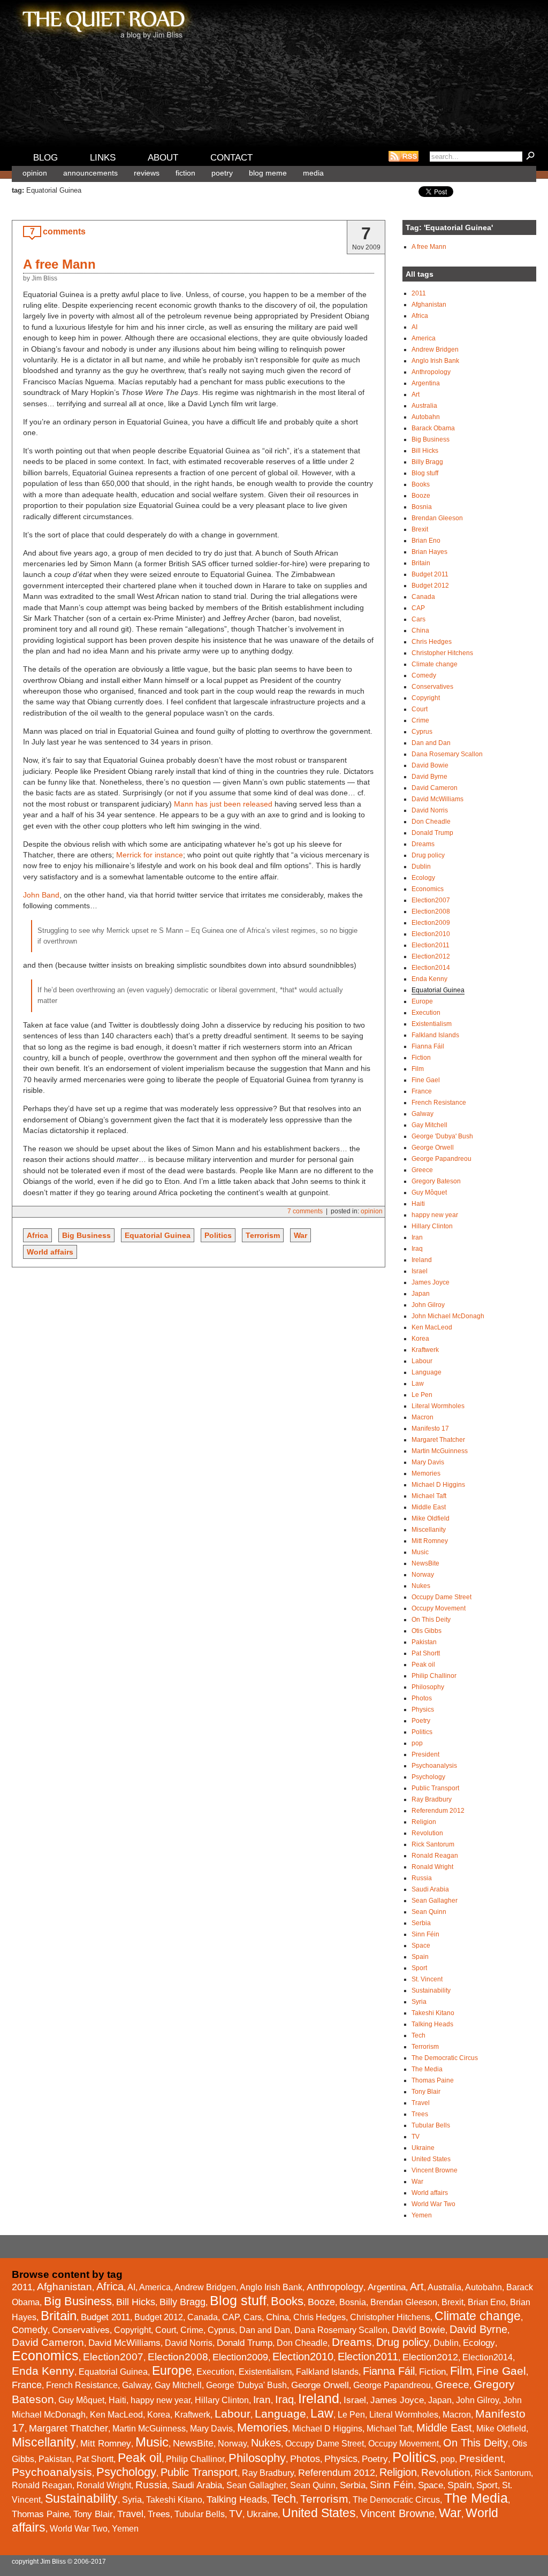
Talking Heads (432, 2024)
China (420, 630)
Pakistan (424, 1642)
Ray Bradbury (432, 1799)
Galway (423, 1114)
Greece (422, 1170)
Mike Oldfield (431, 1518)
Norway (423, 1575)
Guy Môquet (429, 1192)
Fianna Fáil (428, 1046)
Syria (419, 2002)
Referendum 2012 (438, 1811)
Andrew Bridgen (435, 349)
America (424, 338)
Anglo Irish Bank (435, 361)
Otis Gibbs (427, 1631)
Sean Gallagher (435, 1901)
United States (431, 2159)
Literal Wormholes (438, 1406)
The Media (427, 2069)
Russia (422, 1878)
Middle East (429, 1507)
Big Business (86, 1235)
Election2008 (431, 911)
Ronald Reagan (435, 1856)
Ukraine (423, 2148)
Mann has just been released (223, 804)
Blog (45, 158)
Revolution (427, 1833)
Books (421, 484)
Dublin (421, 867)
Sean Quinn (429, 1912)
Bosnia (422, 507)
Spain (420, 1957)
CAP (418, 608)
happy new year (435, 1215)
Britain (421, 563)
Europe (422, 1001)
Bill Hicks (425, 451)
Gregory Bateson (436, 1181)
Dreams (423, 844)
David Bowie (430, 765)
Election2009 (431, 923)
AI (414, 327)
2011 (419, 293)
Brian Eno (426, 541)
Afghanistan (429, 305)
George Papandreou (442, 1159)
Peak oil (423, 1665)
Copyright (426, 698)
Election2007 (431, 900)
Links (103, 158)
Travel (421, 2103)
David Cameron (435, 788)
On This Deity (431, 1620)
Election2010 (431, 934)
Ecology (423, 878)
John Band (41, 895)
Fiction (185, 173)
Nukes (421, 1586)
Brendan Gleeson (437, 518)
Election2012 (431, 956)
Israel (420, 1271)
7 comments (305, 1211)
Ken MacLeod (432, 1327)
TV (416, 2137)
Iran (417, 1237)
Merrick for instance (150, 855)
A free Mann (59, 264)
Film (418, 1069)
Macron (423, 1417)
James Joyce (431, 1282)
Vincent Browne (435, 2170)
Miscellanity (429, 1530)
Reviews (147, 173)
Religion (424, 1822)
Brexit (420, 529)
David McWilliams (437, 799)
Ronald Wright (432, 1867)
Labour (422, 1361)
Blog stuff (425, 473)
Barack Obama (433, 428)
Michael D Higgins (438, 1485)
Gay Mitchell (429, 1125)
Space (421, 1946)
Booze (421, 496)
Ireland (422, 1260)
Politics (218, 1235)
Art (416, 394)
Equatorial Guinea (158, 1235)
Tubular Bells (431, 2125)
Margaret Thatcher (438, 1440)
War (300, 1235)
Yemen (422, 2215)
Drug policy (428, 855)
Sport (419, 1968)
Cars (418, 619)
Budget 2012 (430, 586)
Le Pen (422, 1395)
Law (418, 1384)
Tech (418, 2035)
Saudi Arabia (430, 1889)
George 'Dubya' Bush (442, 1136)
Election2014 (431, 968)
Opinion (35, 173)
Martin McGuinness (440, 1451)
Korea (420, 1339)
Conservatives (432, 687)
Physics (423, 1709)
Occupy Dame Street (442, 1597)
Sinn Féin (425, 1934)
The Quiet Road (103, 21)
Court (420, 709)
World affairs (50, 1252)
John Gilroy (428, 1305)
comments (64, 231)
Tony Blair (426, 2092)
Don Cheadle (431, 822)
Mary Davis (428, 1462)
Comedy (424, 675)
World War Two (433, 2204)
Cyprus (422, 732)
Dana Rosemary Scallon (447, 754)
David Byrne (429, 777)
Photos (422, 1698)
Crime (420, 720)
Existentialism (432, 1024)
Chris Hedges (432, 642)
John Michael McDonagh (448, 1316)
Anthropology (431, 372)
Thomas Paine (433, 2080)
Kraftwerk (425, 1350)
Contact (231, 158)
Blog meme (268, 173)
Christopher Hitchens (442, 653)
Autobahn (426, 417)
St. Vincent (427, 1979)
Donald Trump (432, 833)
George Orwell (433, 1148)
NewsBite (425, 1563)
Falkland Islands (435, 1035)
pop (417, 1743)
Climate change (435, 664)
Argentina (426, 383)
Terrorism (263, 1235)
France (422, 1091)
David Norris (430, 810)
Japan (421, 1294)
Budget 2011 (430, 574)
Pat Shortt (426, 1653)
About (163, 158)
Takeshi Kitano (433, 2013)
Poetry (222, 173)
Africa (37, 1235)
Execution (426, 1013)
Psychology (428, 1777)
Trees (420, 2114)
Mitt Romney (430, 1541)
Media (313, 173)
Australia (424, 406)
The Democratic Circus (445, 2058)
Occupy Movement (439, 1608)
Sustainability (431, 1990)
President (425, 1754)
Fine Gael (426, 1080)
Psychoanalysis (434, 1766)
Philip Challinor (434, 1676)
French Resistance (439, 1103)
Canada (423, 597)
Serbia (421, 1923)
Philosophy (428, 1687)
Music (420, 1552)
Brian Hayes (429, 552)
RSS (404, 156)
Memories (426, 1473)
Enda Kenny (429, 979)
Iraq (417, 1249)
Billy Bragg (427, 462)
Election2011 (431, 945)
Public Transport (435, 1788)
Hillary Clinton (432, 1226)
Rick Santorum (433, 1844)
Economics (428, 889)
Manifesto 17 (430, 1428)
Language (427, 1372)
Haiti (418, 1204)
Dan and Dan (431, 743)
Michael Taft (429, 1496)
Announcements (90, 173)
